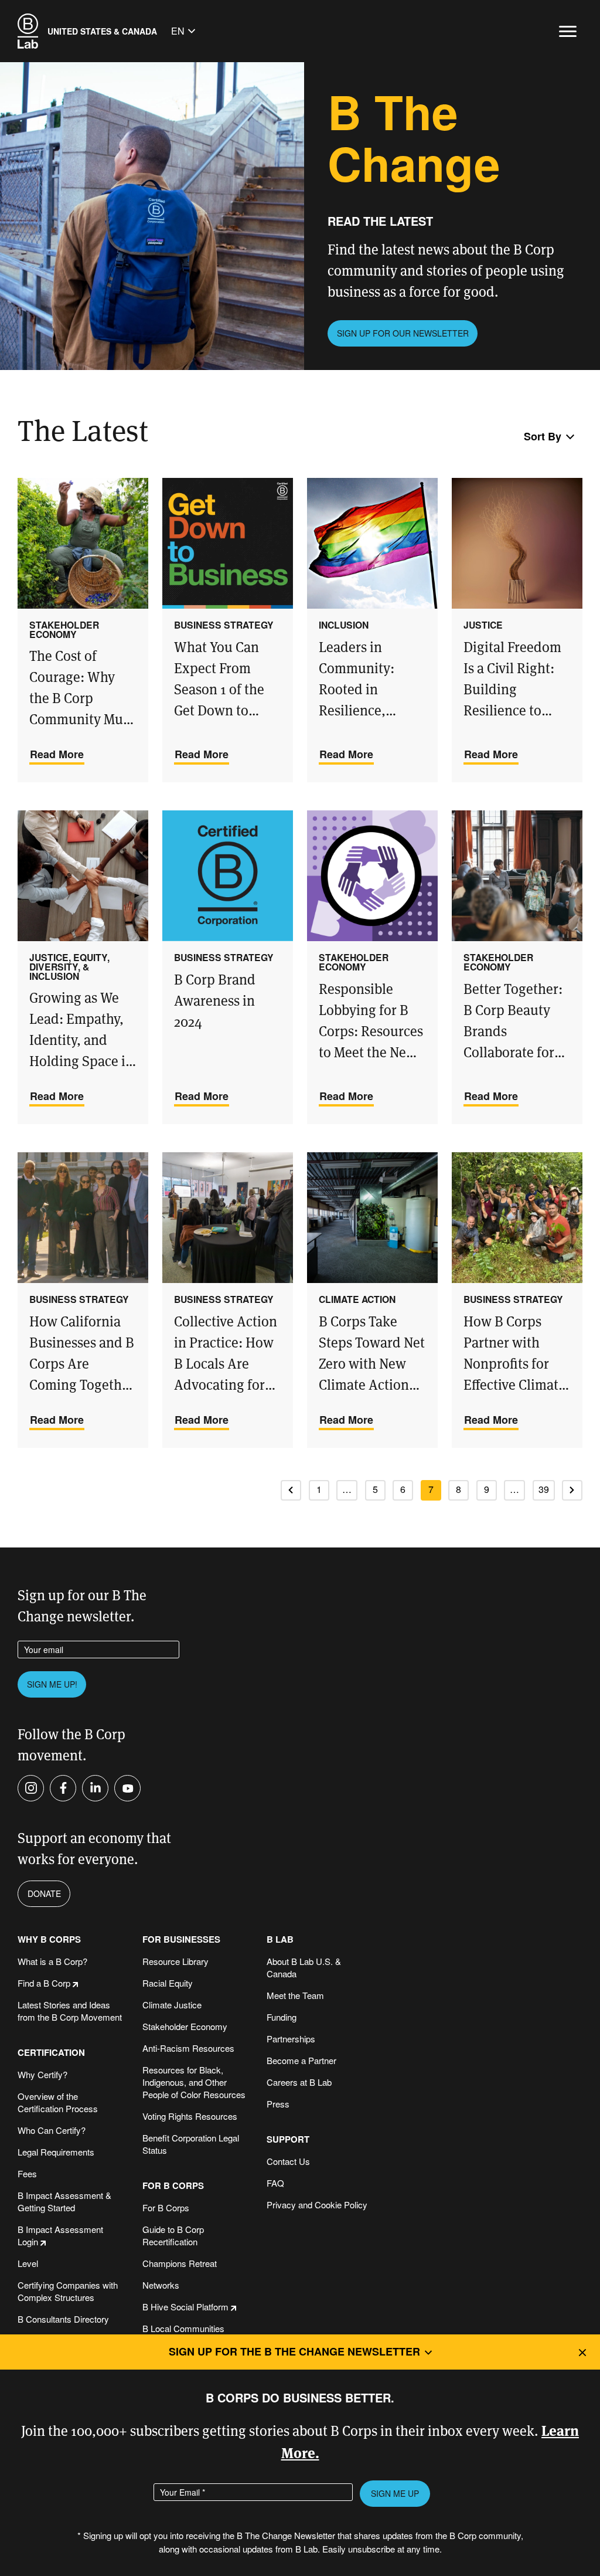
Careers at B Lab (299, 2082)
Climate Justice (172, 2005)
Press (278, 2104)
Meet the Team (295, 1995)
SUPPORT (288, 2139)
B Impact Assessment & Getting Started (64, 2201)
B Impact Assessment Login (60, 2235)
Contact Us (288, 2161)
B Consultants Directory (63, 2319)
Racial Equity (168, 1983)
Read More (57, 754)
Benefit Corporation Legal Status (191, 2144)
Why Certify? (42, 2074)
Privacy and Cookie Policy (317, 2205)
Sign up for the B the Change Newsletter (294, 2351)
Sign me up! (52, 1684)
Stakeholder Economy (185, 2026)
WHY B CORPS (49, 1939)
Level (28, 2263)
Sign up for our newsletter (403, 333)
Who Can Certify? (52, 2130)
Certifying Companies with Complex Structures (68, 2291)
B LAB (280, 1939)
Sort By (543, 436)
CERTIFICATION (51, 2053)
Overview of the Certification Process (58, 2102)
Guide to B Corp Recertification (173, 2235)
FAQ (275, 2183)
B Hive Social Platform (185, 2307)
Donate (44, 1893)
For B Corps (166, 2207)
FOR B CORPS (173, 2186)
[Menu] (568, 31)
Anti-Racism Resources (188, 2048)
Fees (27, 2173)
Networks (161, 2285)
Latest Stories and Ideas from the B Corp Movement (70, 2011)
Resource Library (175, 1961)
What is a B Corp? (52, 1961)
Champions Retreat (180, 2263)
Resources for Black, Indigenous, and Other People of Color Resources (194, 2082)
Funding (282, 2017)
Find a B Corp (44, 1983)
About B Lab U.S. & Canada (304, 1967)
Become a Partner (301, 2060)
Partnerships (291, 2039)
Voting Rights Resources (190, 2116)
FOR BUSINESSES (181, 1939)
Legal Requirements (56, 2152)
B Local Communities (183, 2328)
